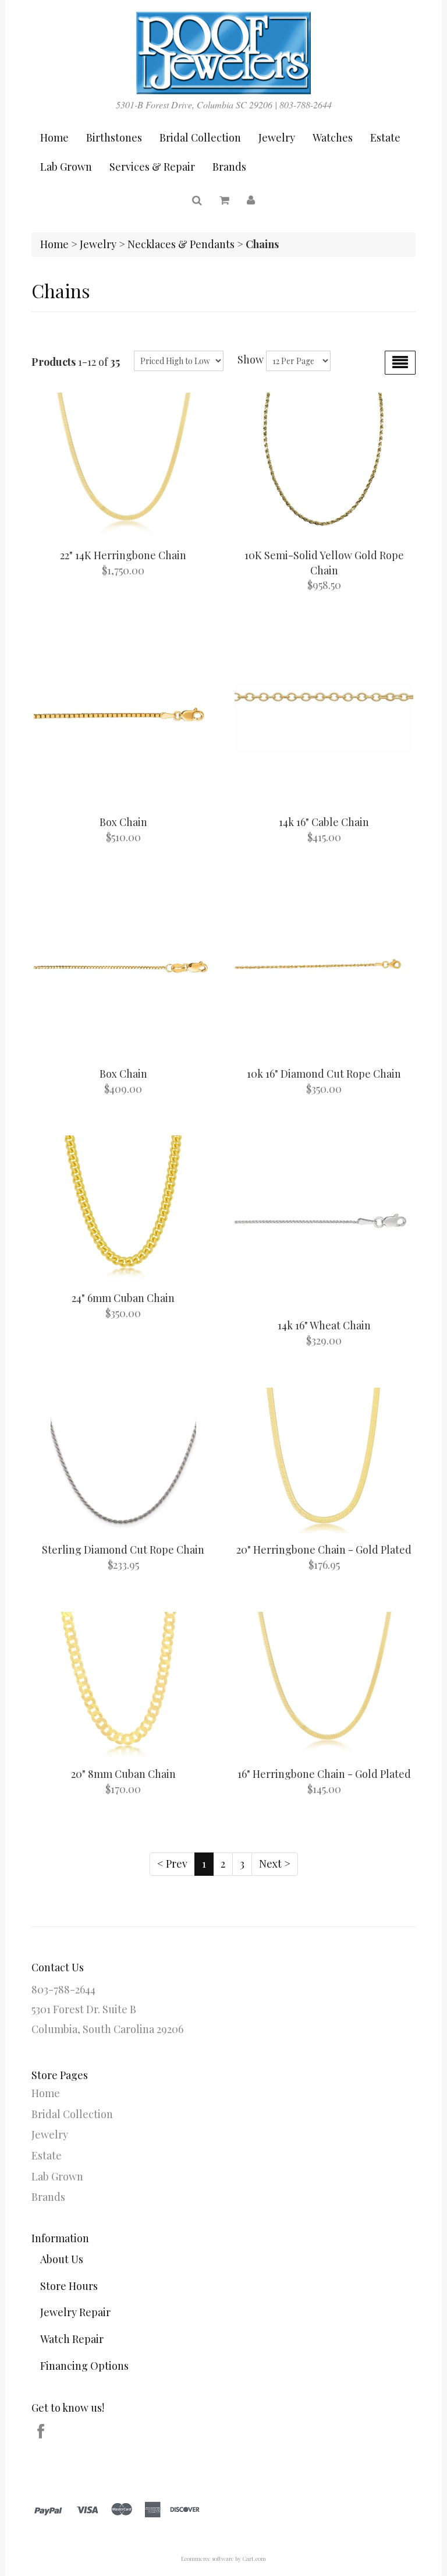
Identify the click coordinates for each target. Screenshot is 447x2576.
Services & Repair (152, 167)
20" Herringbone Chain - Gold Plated (324, 1550)
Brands (229, 167)
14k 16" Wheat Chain (324, 1325)
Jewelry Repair (75, 2312)
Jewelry (277, 137)
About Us (62, 2259)
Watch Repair (72, 2339)
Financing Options (84, 2366)
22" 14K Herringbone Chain (123, 555)
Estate (385, 137)
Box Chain (123, 822)
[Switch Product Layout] (400, 363)
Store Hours (69, 2286)
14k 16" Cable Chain (324, 822)
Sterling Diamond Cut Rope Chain (123, 1550)
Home (54, 137)
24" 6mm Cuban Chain (123, 1298)
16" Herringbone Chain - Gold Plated (324, 1774)
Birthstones (114, 137)
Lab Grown (66, 167)
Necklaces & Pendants (181, 244)
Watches (333, 137)
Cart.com (254, 2559)
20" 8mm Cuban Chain (123, 1774)
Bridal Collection (200, 137)
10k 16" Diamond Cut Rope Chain (324, 1074)
